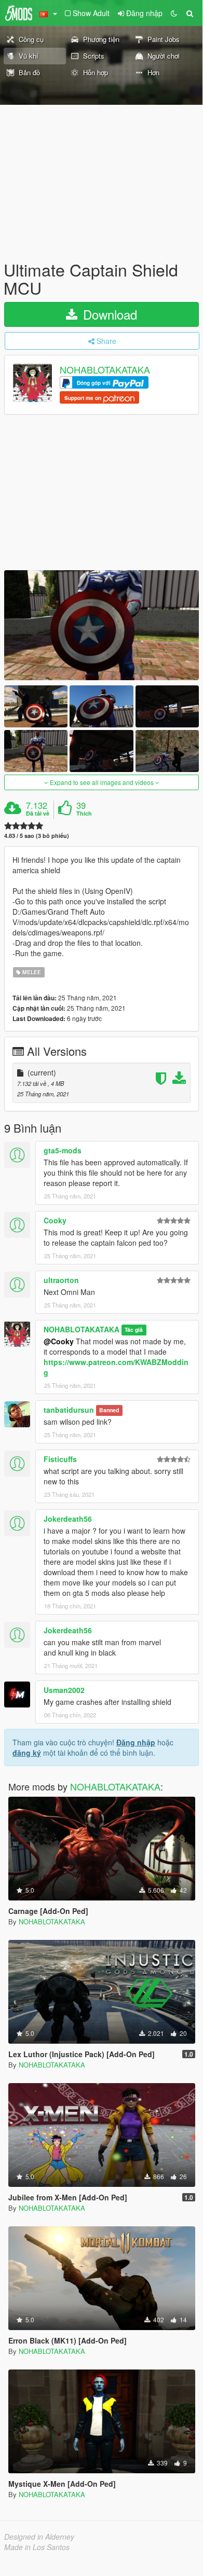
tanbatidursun (69, 1410)
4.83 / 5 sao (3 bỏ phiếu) (37, 836)
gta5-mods (63, 1150)
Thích (84, 814)
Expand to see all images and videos (102, 782)
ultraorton (61, 1280)
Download (108, 314)
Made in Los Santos (37, 2547)
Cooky (55, 1220)
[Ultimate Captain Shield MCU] (102, 625)
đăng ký (27, 1753)
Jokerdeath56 (68, 1519)
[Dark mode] (174, 13)
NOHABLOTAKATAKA (105, 370)
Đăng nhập (136, 1742)
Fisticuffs (60, 1459)
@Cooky (59, 1341)
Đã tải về (38, 814)
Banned (109, 1410)
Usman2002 (64, 1690)
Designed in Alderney (39, 2537)
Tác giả (134, 1330)
